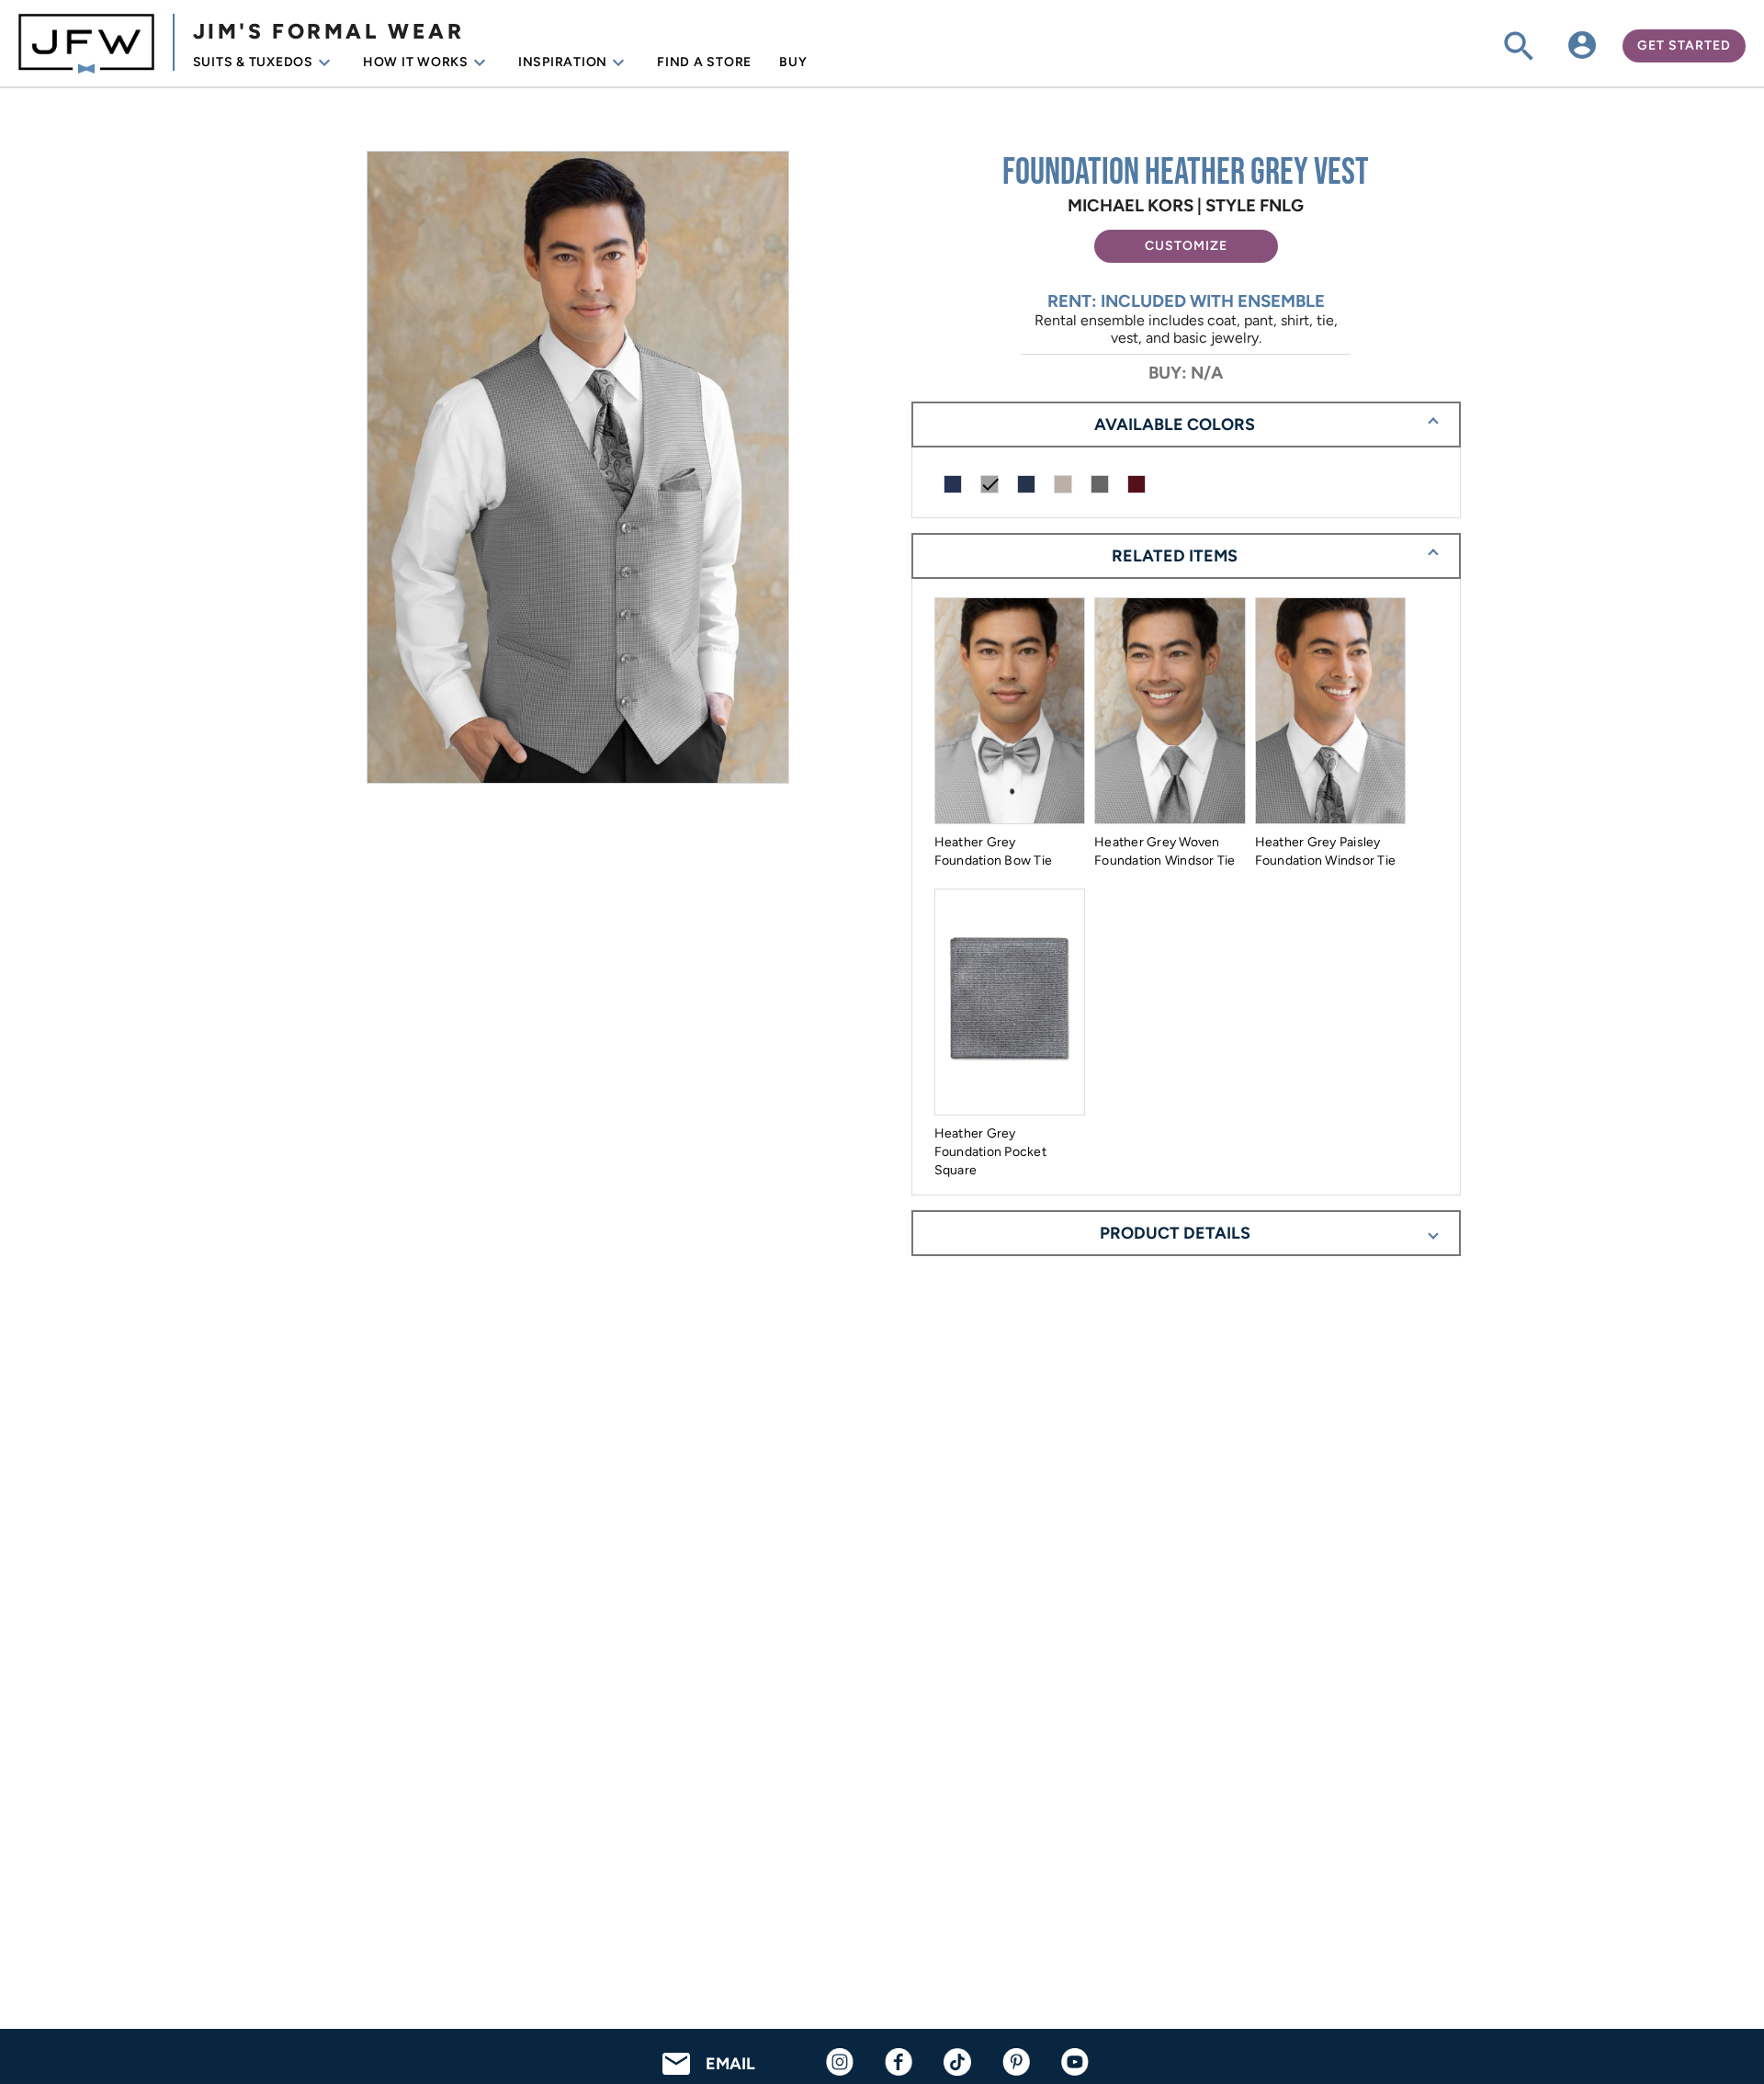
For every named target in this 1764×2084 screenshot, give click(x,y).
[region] (578, 469)
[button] (1186, 246)
